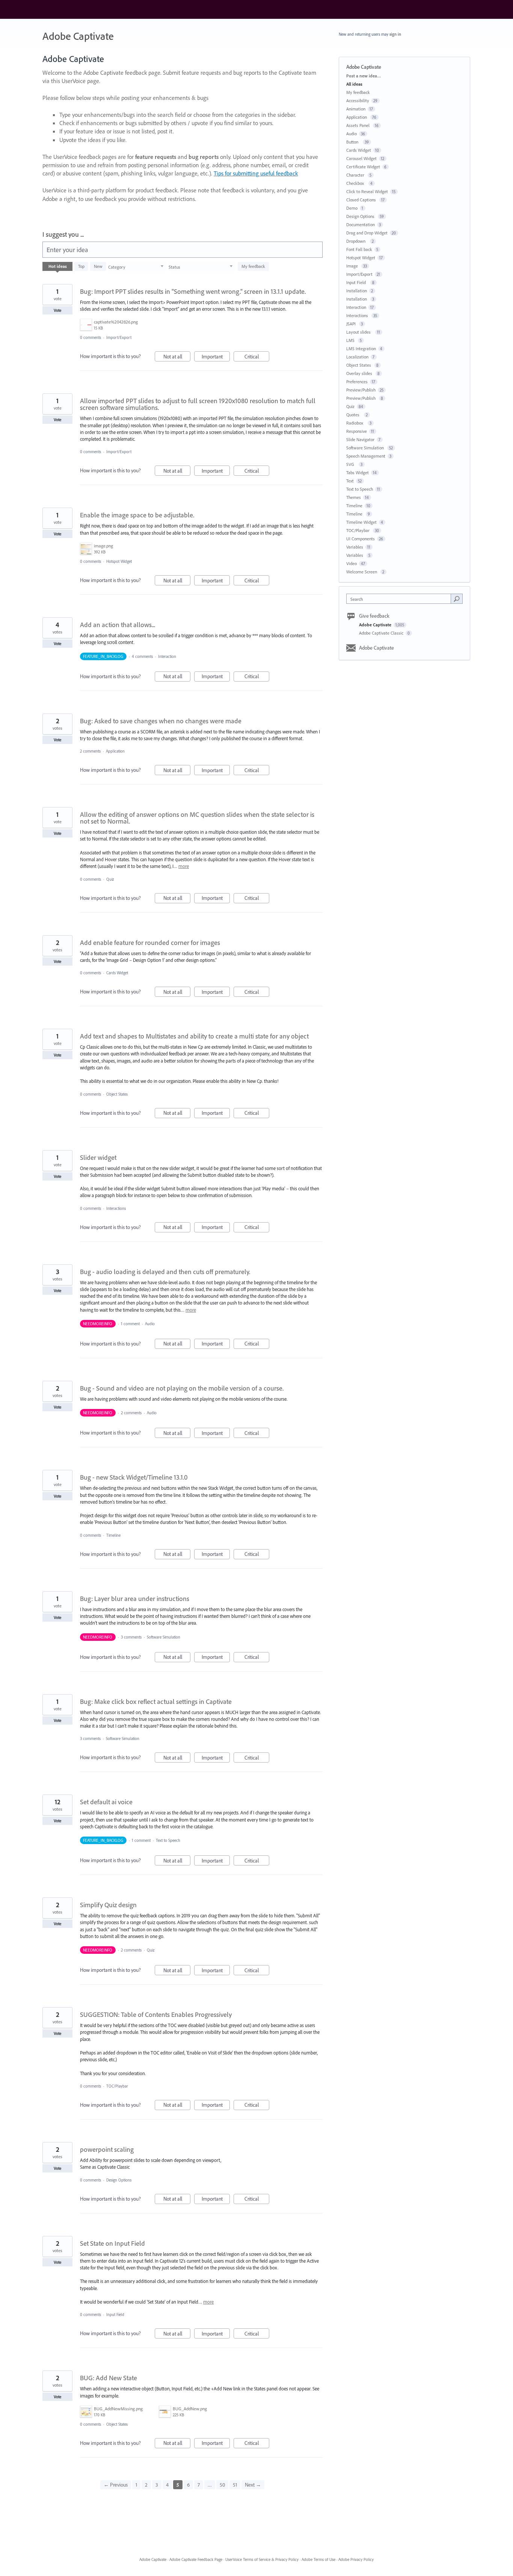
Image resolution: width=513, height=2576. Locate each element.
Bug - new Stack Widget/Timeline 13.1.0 (134, 1477)
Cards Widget (117, 973)
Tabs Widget (358, 472)
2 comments (90, 751)
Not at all (177, 357)
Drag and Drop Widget (367, 233)
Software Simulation (164, 1637)
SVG (351, 464)
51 (235, 2485)
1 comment (130, 1324)
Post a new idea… (364, 76)
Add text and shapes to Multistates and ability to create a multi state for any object (194, 1036)
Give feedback (374, 616)
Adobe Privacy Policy (356, 2559)
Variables (355, 547)
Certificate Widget (363, 167)
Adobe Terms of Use (318, 2559)
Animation (356, 109)
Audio (150, 1324)
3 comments (131, 1637)
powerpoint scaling (107, 2149)
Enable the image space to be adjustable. (137, 515)
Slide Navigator (360, 439)
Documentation (361, 224)
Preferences (357, 382)
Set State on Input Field (112, 2243)
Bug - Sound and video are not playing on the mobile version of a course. (182, 1388)
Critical (257, 357)
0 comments (91, 337)
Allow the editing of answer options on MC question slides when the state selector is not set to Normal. (197, 818)
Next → (253, 2485)
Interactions (117, 1208)
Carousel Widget (361, 158)
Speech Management (366, 456)
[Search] (457, 599)
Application (116, 751)
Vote (58, 310)
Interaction (167, 656)
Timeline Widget (361, 522)
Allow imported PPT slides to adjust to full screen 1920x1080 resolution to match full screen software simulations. (198, 404)
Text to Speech (168, 1840)
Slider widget (98, 1157)
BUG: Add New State (109, 2378)
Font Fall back (359, 249)
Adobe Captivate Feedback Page (196, 2559)
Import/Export (119, 337)
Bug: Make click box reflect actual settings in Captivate (156, 1701)
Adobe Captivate (376, 625)
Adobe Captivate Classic (382, 633)
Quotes (354, 415)
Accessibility (358, 101)
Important (216, 357)
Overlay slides (360, 373)
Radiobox (356, 423)
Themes (354, 497)
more (184, 866)
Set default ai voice (106, 1802)
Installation (357, 291)
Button (353, 142)
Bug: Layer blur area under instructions (135, 1599)
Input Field (116, 2314)
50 (222, 2485)
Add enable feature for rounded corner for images (150, 943)
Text (350, 481)
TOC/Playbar (118, 2086)
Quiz (110, 879)
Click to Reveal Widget (367, 191)
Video (352, 563)
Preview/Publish (361, 390)
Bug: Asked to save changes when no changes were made (161, 721)
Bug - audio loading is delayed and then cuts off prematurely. (165, 1272)
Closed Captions (362, 200)
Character (356, 175)
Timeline (113, 1535)
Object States (118, 1094)
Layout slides (360, 332)
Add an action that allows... (118, 625)
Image (353, 266)
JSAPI (352, 324)
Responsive (357, 431)
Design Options (119, 2180)
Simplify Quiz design (108, 1905)
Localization (357, 357)
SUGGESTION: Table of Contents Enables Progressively (156, 2014)
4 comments (142, 656)
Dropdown (357, 241)
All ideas (354, 84)
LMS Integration (361, 348)
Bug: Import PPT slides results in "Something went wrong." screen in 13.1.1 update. (193, 291)
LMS (351, 340)
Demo (352, 208)
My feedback (253, 266)
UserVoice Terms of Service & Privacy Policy (262, 2559)
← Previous (116, 2485)
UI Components (361, 539)
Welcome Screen (362, 572)
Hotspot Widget (119, 561)
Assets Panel (358, 125)
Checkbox (356, 183)
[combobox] (401, 599)
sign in (395, 34)
